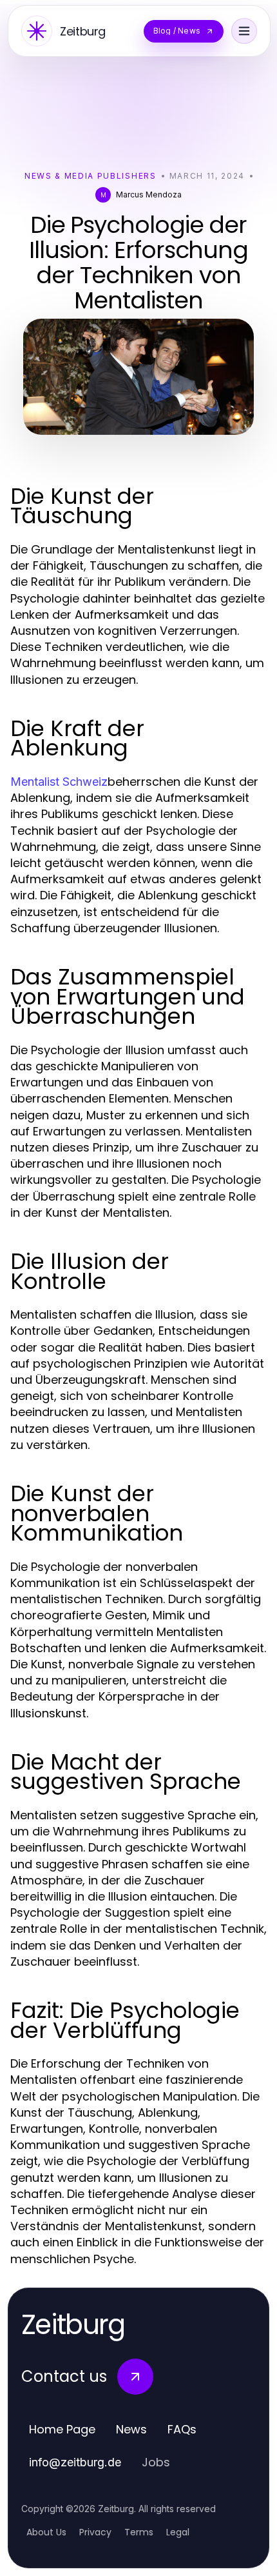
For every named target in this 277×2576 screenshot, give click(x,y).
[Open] (244, 31)
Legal (178, 2532)
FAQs (182, 2429)
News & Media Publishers (91, 176)
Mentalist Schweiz (59, 782)
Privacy (95, 2532)
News (131, 2429)
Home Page (62, 2429)
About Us (46, 2532)
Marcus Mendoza (149, 195)
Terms (139, 2532)
